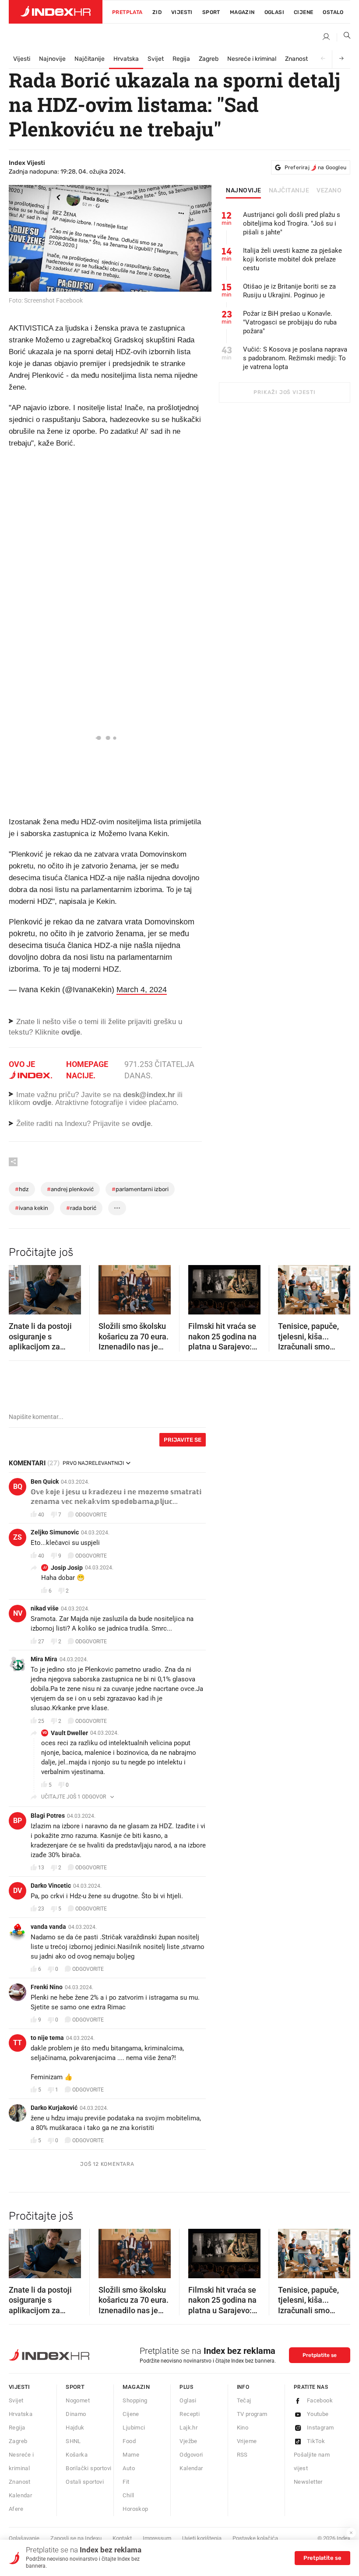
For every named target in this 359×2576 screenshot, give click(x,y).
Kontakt (122, 2538)
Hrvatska (126, 59)
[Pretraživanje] (344, 37)
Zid (157, 12)
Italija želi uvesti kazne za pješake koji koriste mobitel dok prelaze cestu (292, 259)
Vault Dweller (69, 1733)
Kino (243, 2428)
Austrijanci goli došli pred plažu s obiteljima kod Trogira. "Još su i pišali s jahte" (292, 223)
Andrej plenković (70, 1189)
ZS (18, 1537)
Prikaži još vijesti (284, 392)
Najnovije (52, 59)
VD (45, 1733)
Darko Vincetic (51, 1886)
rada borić (81, 1208)
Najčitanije (90, 59)
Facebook (320, 2400)
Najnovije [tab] (244, 191)
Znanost (296, 59)
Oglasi (274, 12)
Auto (129, 2468)
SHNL (73, 2441)
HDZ (22, 1189)
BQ (18, 1487)
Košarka (77, 2455)
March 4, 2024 (142, 990)
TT (18, 2043)
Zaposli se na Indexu (76, 2538)
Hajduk (75, 2428)
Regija (181, 59)
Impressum (157, 2538)
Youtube (318, 2414)
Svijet (156, 59)
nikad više (45, 1608)
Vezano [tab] (329, 191)
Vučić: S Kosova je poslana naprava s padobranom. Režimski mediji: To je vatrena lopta (295, 358)
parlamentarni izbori (140, 1189)
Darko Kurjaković (54, 2108)
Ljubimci (134, 2428)
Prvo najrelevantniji (93, 1463)
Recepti (190, 2414)
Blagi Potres (48, 1816)
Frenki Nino (47, 1987)
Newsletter (308, 2482)
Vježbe (188, 2441)
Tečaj (244, 2400)
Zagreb (209, 59)
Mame (131, 2455)
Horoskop (135, 2509)
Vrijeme (247, 2441)
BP (18, 1821)
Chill (128, 2495)
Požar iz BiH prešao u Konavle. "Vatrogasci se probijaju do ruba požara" (290, 322)
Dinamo (76, 2414)
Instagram (320, 2428)
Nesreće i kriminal (252, 59)
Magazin (136, 2387)
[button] (20, 1287)
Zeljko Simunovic (55, 1532)
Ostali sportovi (85, 2482)
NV (18, 1613)
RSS (242, 2455)
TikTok (316, 2441)
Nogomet (78, 2400)
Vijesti (182, 12)
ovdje (42, 1103)
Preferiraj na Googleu (315, 167)
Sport (211, 12)
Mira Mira (44, 1659)
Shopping (135, 2400)
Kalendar (20, 2495)
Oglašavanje (24, 2538)
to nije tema (47, 2038)
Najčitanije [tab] (289, 191)
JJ (45, 1567)
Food (129, 2441)
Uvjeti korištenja (202, 2538)
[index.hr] (56, 12)
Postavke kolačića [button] (255, 2538)
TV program (252, 2414)
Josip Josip (67, 1568)
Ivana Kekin (32, 1208)
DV (18, 1891)
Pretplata (127, 12)
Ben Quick (45, 1481)
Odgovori (191, 2455)
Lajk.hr (188, 2428)
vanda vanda (48, 1927)
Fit (126, 2482)
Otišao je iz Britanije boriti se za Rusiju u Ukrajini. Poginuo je (289, 291)
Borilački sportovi (88, 2468)
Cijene (303, 12)
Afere (16, 2509)
